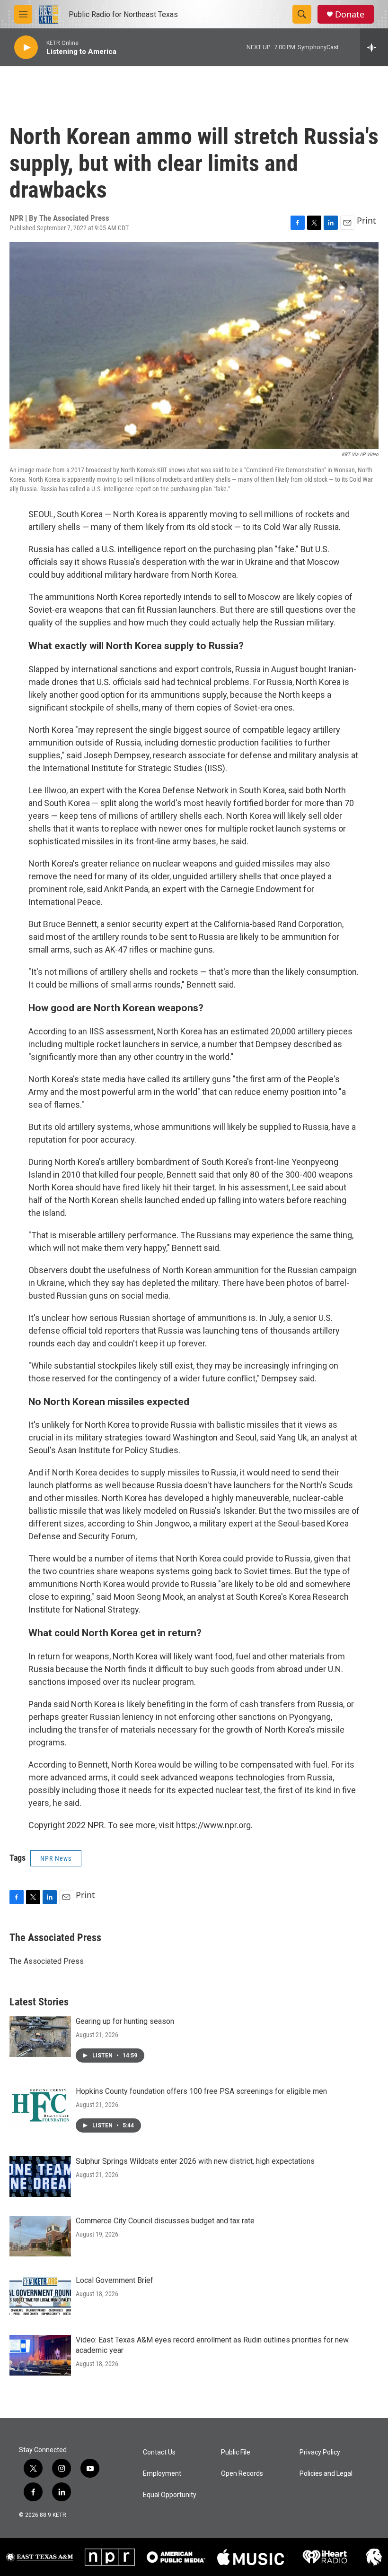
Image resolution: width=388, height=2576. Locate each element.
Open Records (242, 2474)
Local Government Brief (115, 2280)
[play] (26, 48)
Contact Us (159, 2452)
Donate (350, 14)
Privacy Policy (320, 2452)
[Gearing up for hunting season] (40, 2037)
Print (366, 220)
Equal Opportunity (170, 2495)
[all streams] (374, 47)
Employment (162, 2474)
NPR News (56, 1858)
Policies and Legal (326, 2474)
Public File (236, 2452)
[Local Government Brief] (40, 2296)
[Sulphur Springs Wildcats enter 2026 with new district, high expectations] (40, 2177)
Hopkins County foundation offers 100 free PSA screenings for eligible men (201, 2091)
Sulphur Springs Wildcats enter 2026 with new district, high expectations (195, 2161)
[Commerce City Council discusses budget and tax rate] (40, 2236)
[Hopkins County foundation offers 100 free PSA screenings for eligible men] (40, 2107)
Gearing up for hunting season (125, 2021)
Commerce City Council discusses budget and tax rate (165, 2221)
